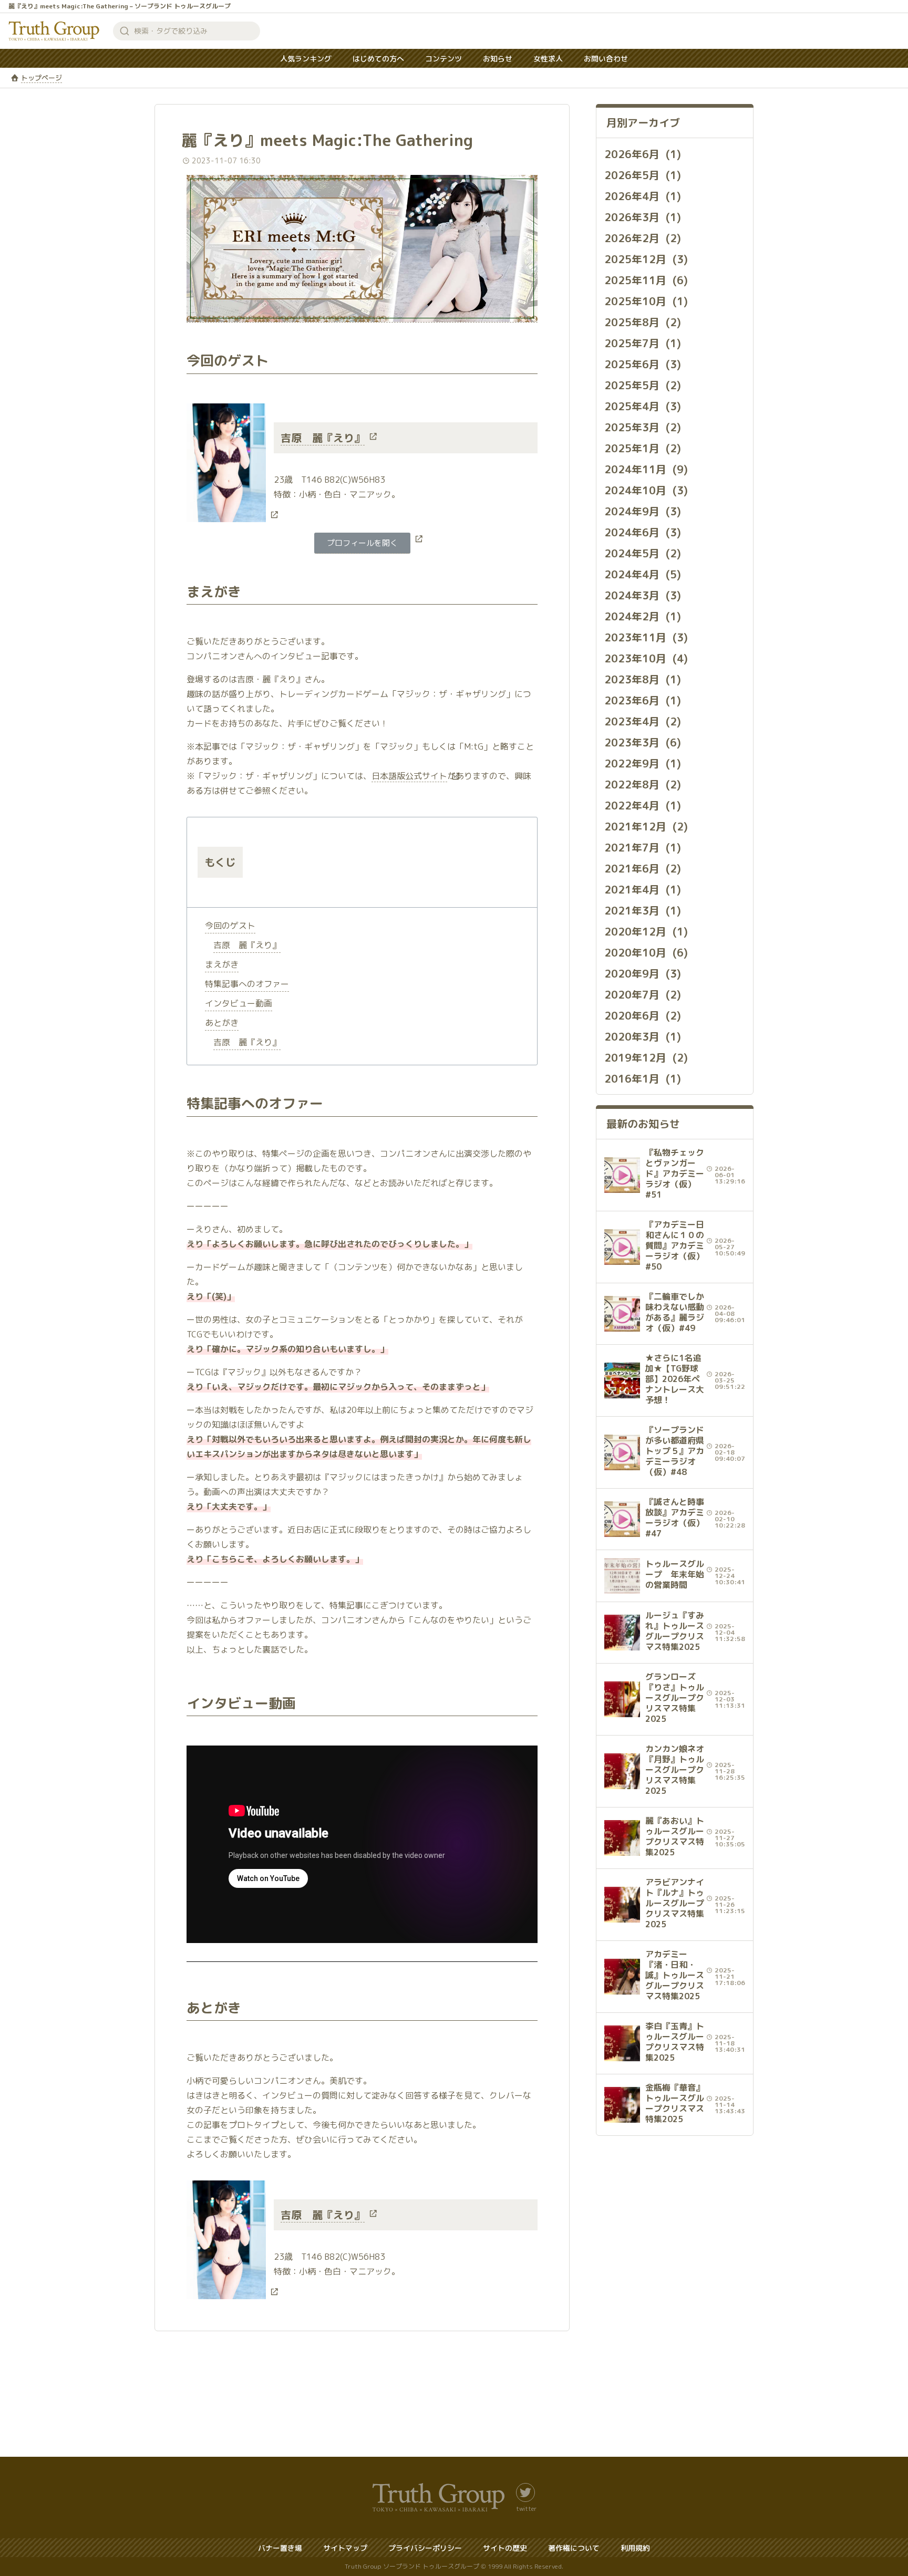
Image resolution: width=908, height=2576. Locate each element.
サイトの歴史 (505, 2548)
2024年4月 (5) (643, 574)
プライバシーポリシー (425, 2548)
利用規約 (635, 2548)
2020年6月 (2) (643, 1015)
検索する (125, 31)
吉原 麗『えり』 (323, 438)
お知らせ (498, 59)
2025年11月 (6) (646, 280)
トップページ (42, 78)
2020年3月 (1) (643, 1036)
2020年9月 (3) (643, 973)
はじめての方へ (378, 59)
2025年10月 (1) (646, 301)
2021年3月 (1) (643, 910)
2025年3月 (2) (643, 427)
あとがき (222, 1023)
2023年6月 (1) (643, 700)
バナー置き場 (280, 2548)
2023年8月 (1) (643, 679)
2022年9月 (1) (643, 763)
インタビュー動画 (239, 1003)
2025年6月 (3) (643, 364)
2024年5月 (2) (643, 553)
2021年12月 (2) (646, 826)
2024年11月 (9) (646, 469)
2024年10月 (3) (646, 490)
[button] (362, 543)
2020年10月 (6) (646, 952)
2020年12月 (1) (646, 931)
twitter (526, 2508)
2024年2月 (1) (643, 616)
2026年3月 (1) (643, 217)
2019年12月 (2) (646, 1057)
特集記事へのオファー (247, 984)
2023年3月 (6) (643, 742)
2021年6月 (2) (643, 868)
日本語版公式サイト (409, 776)
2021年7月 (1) (643, 847)
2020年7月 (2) (643, 994)
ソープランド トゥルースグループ (54, 31)
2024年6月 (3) (643, 532)
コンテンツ (443, 59)
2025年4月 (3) (643, 406)
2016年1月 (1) (643, 1078)
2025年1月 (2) (643, 448)
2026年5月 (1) (643, 175)
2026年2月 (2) (643, 238)
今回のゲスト (230, 926)
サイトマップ (345, 2548)
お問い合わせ (606, 59)
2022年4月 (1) (643, 805)
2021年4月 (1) (643, 889)
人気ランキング (306, 59)
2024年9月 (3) (643, 511)
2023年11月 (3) (646, 637)
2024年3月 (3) (643, 595)
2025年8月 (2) (643, 322)
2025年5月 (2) (643, 385)
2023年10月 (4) (646, 658)
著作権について (574, 2548)
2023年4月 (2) (643, 721)
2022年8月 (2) (643, 784)
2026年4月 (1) (643, 196)
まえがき (222, 964)
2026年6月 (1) (643, 154)
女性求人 (548, 59)
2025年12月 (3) (646, 259)
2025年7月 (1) (643, 343)
